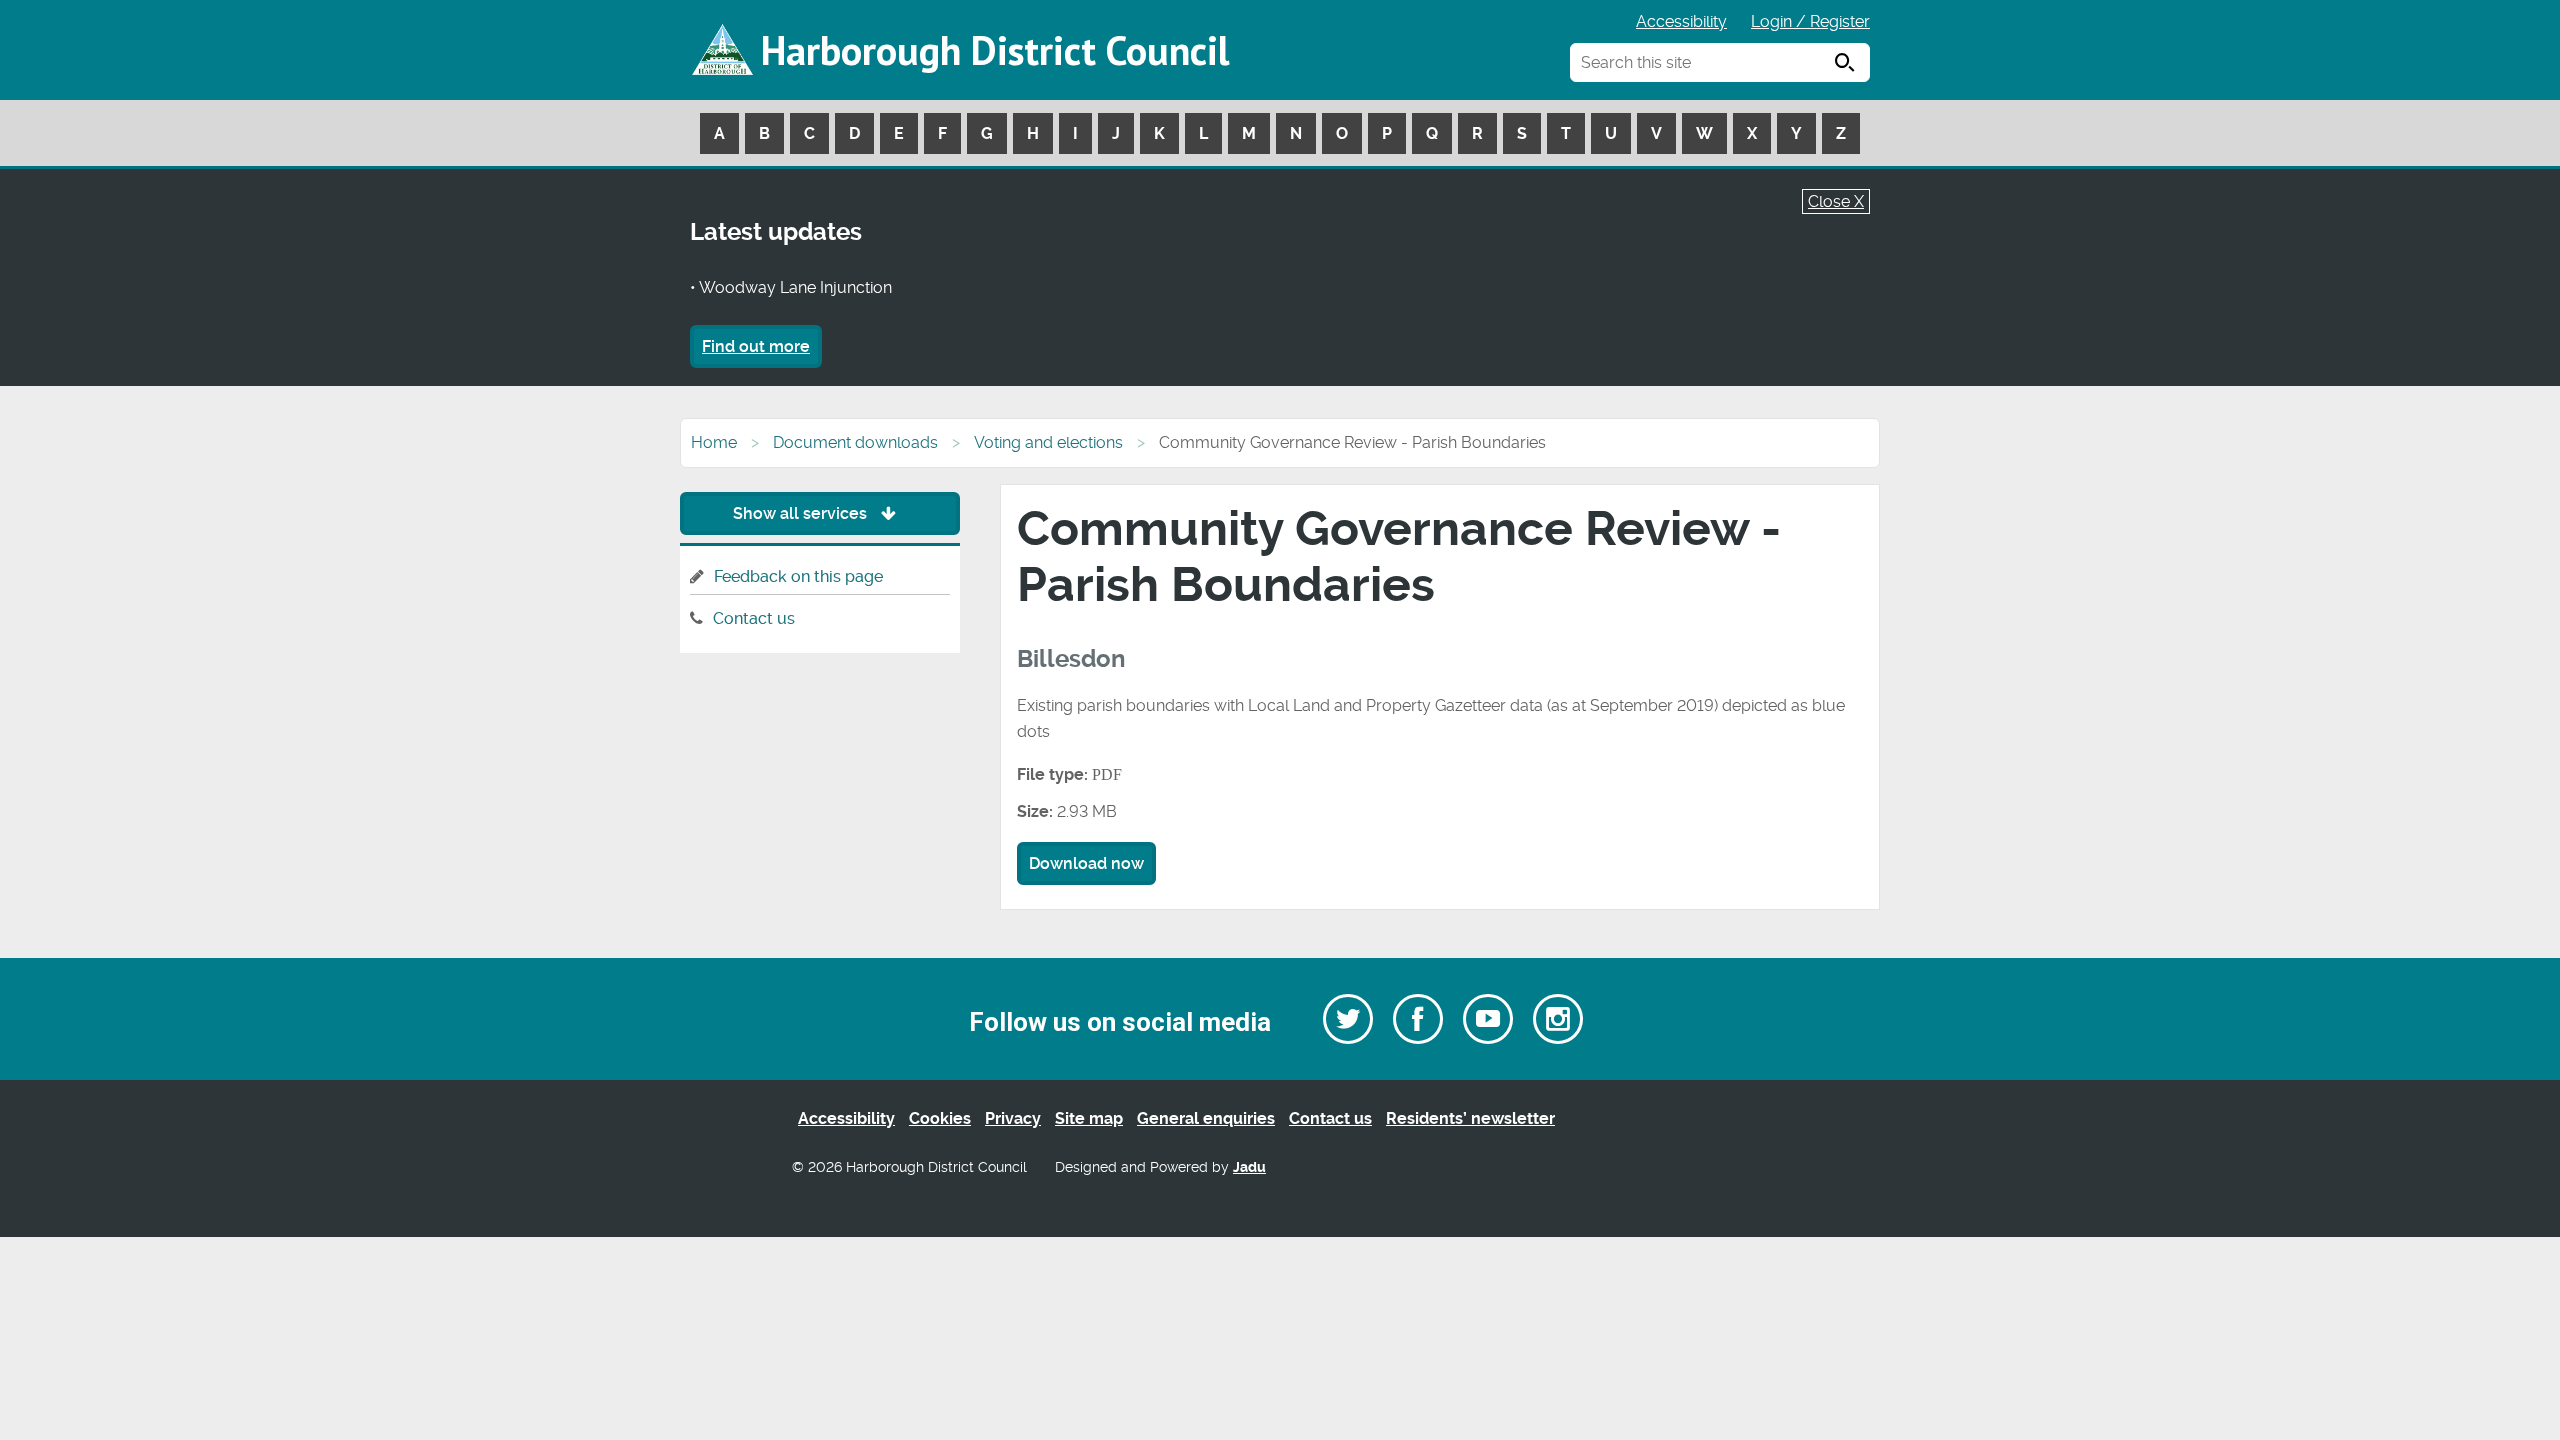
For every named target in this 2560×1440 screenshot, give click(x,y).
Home (714, 442)
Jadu (1249, 1167)
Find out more (756, 346)
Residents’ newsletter (1470, 1118)
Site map (1089, 1118)
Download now (1086, 863)
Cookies (940, 1118)
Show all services (802, 513)
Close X (1836, 201)
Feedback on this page (798, 576)
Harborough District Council (995, 50)
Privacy (1013, 1118)
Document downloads (855, 442)
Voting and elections (1048, 442)
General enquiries (1206, 1118)
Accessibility (1681, 21)
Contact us (754, 618)
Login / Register (1810, 21)
